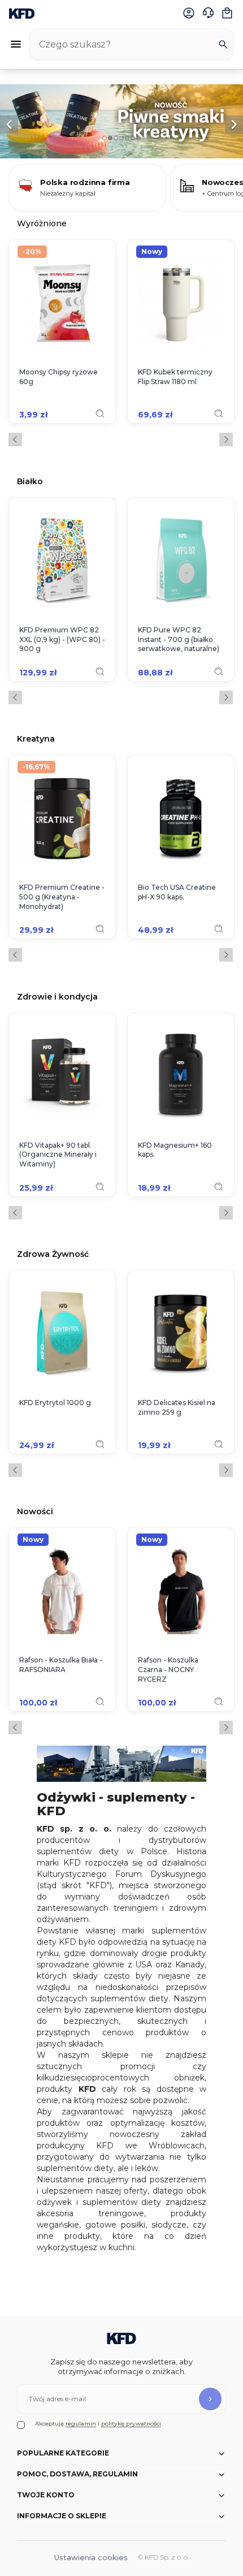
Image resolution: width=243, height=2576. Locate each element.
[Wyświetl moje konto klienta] (189, 13)
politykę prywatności (131, 2424)
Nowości (35, 1511)
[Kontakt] (208, 13)
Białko (30, 481)
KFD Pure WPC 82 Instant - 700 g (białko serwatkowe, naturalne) (179, 639)
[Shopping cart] (227, 13)
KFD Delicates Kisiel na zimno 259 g (177, 1407)
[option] (121, 121)
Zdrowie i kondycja (57, 996)
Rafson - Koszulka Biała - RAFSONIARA (61, 1665)
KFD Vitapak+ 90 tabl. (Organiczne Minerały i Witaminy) (58, 1155)
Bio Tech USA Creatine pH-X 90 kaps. (177, 892)
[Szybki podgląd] (100, 413)
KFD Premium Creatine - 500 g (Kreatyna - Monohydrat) (62, 897)
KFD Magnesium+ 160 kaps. (175, 1150)
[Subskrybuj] (210, 2399)
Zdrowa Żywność (53, 1254)
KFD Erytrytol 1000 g (55, 1403)
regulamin (81, 2424)
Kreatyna (36, 738)
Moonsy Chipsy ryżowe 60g (58, 377)
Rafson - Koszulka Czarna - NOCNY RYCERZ (168, 1670)
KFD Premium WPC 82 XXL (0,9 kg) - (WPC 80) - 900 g (62, 639)
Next (226, 440)
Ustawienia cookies (91, 2557)
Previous (15, 440)
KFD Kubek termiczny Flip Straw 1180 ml (175, 377)
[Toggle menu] (16, 44)
